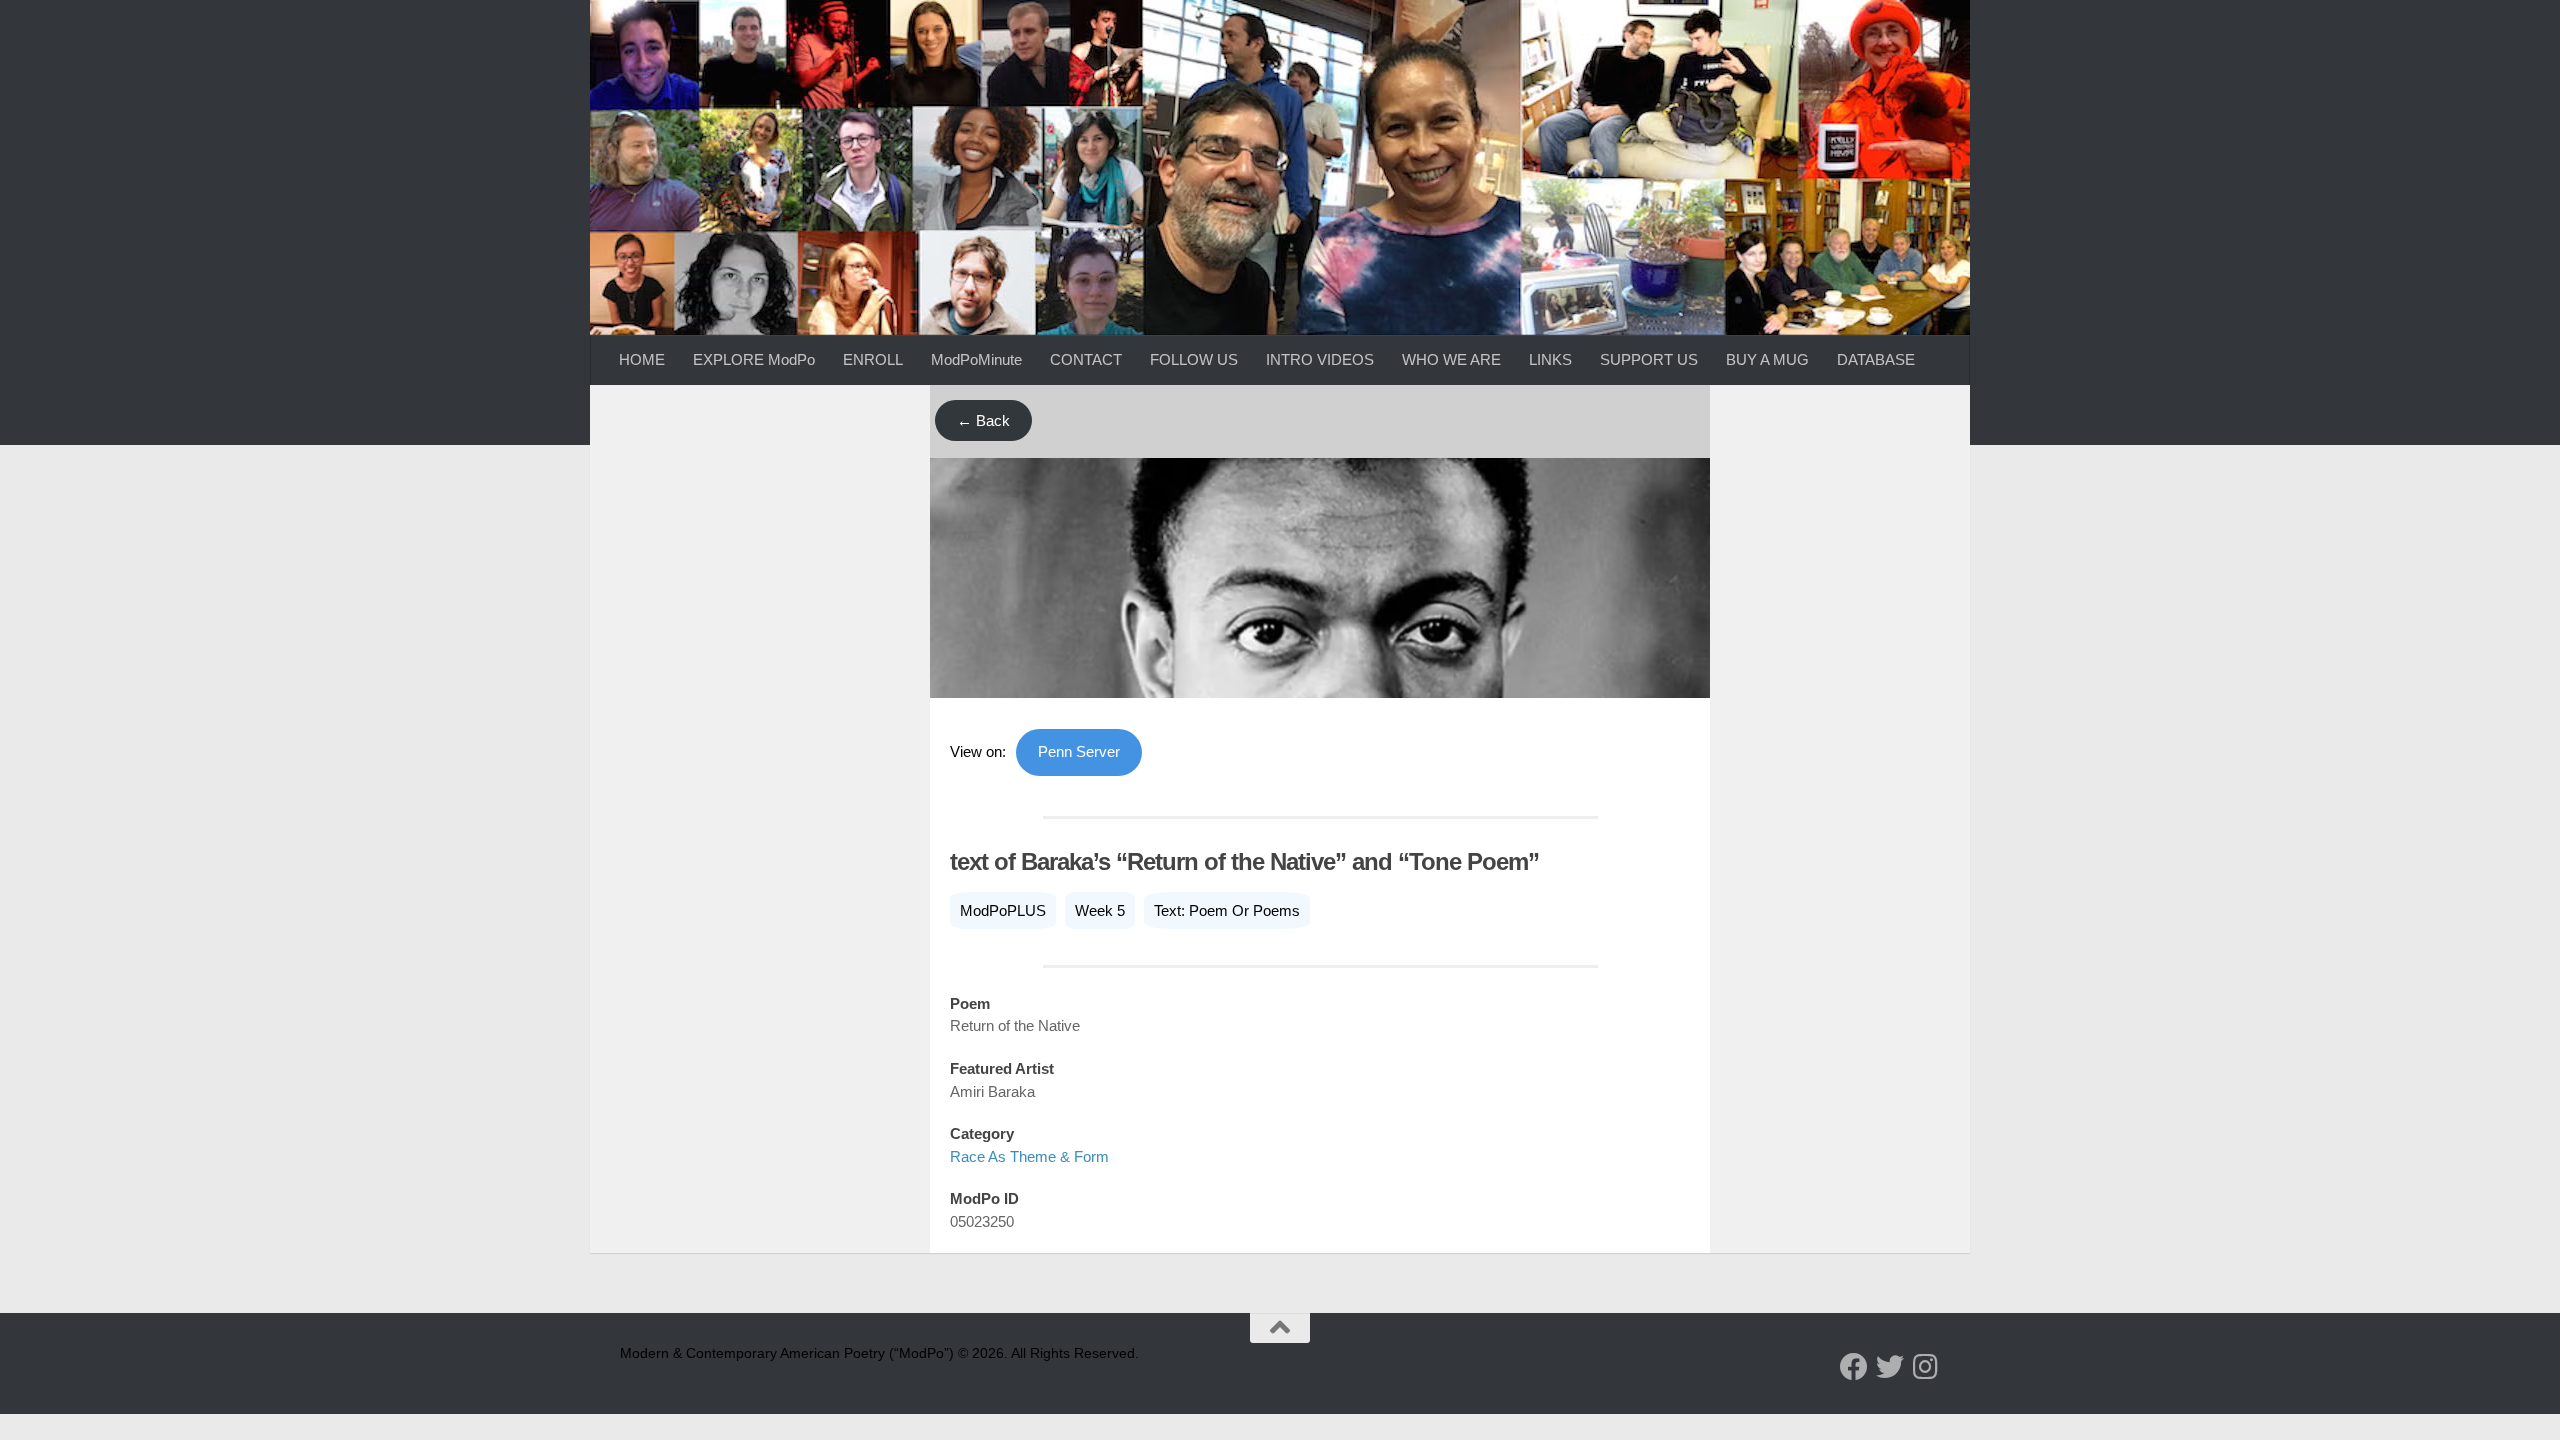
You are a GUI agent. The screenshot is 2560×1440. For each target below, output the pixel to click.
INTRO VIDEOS (1320, 359)
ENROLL (873, 359)
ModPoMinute (976, 359)
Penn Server (1079, 751)
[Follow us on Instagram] (1926, 1367)
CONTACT (1086, 359)
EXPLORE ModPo (754, 359)
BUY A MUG (1767, 359)
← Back (983, 420)
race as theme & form (1029, 1156)
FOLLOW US (1194, 359)
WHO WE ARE (1451, 359)
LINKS (1550, 359)
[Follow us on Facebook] (1854, 1367)
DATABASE (1876, 359)
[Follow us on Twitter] (1890, 1367)
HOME (642, 359)
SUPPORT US (1649, 359)
